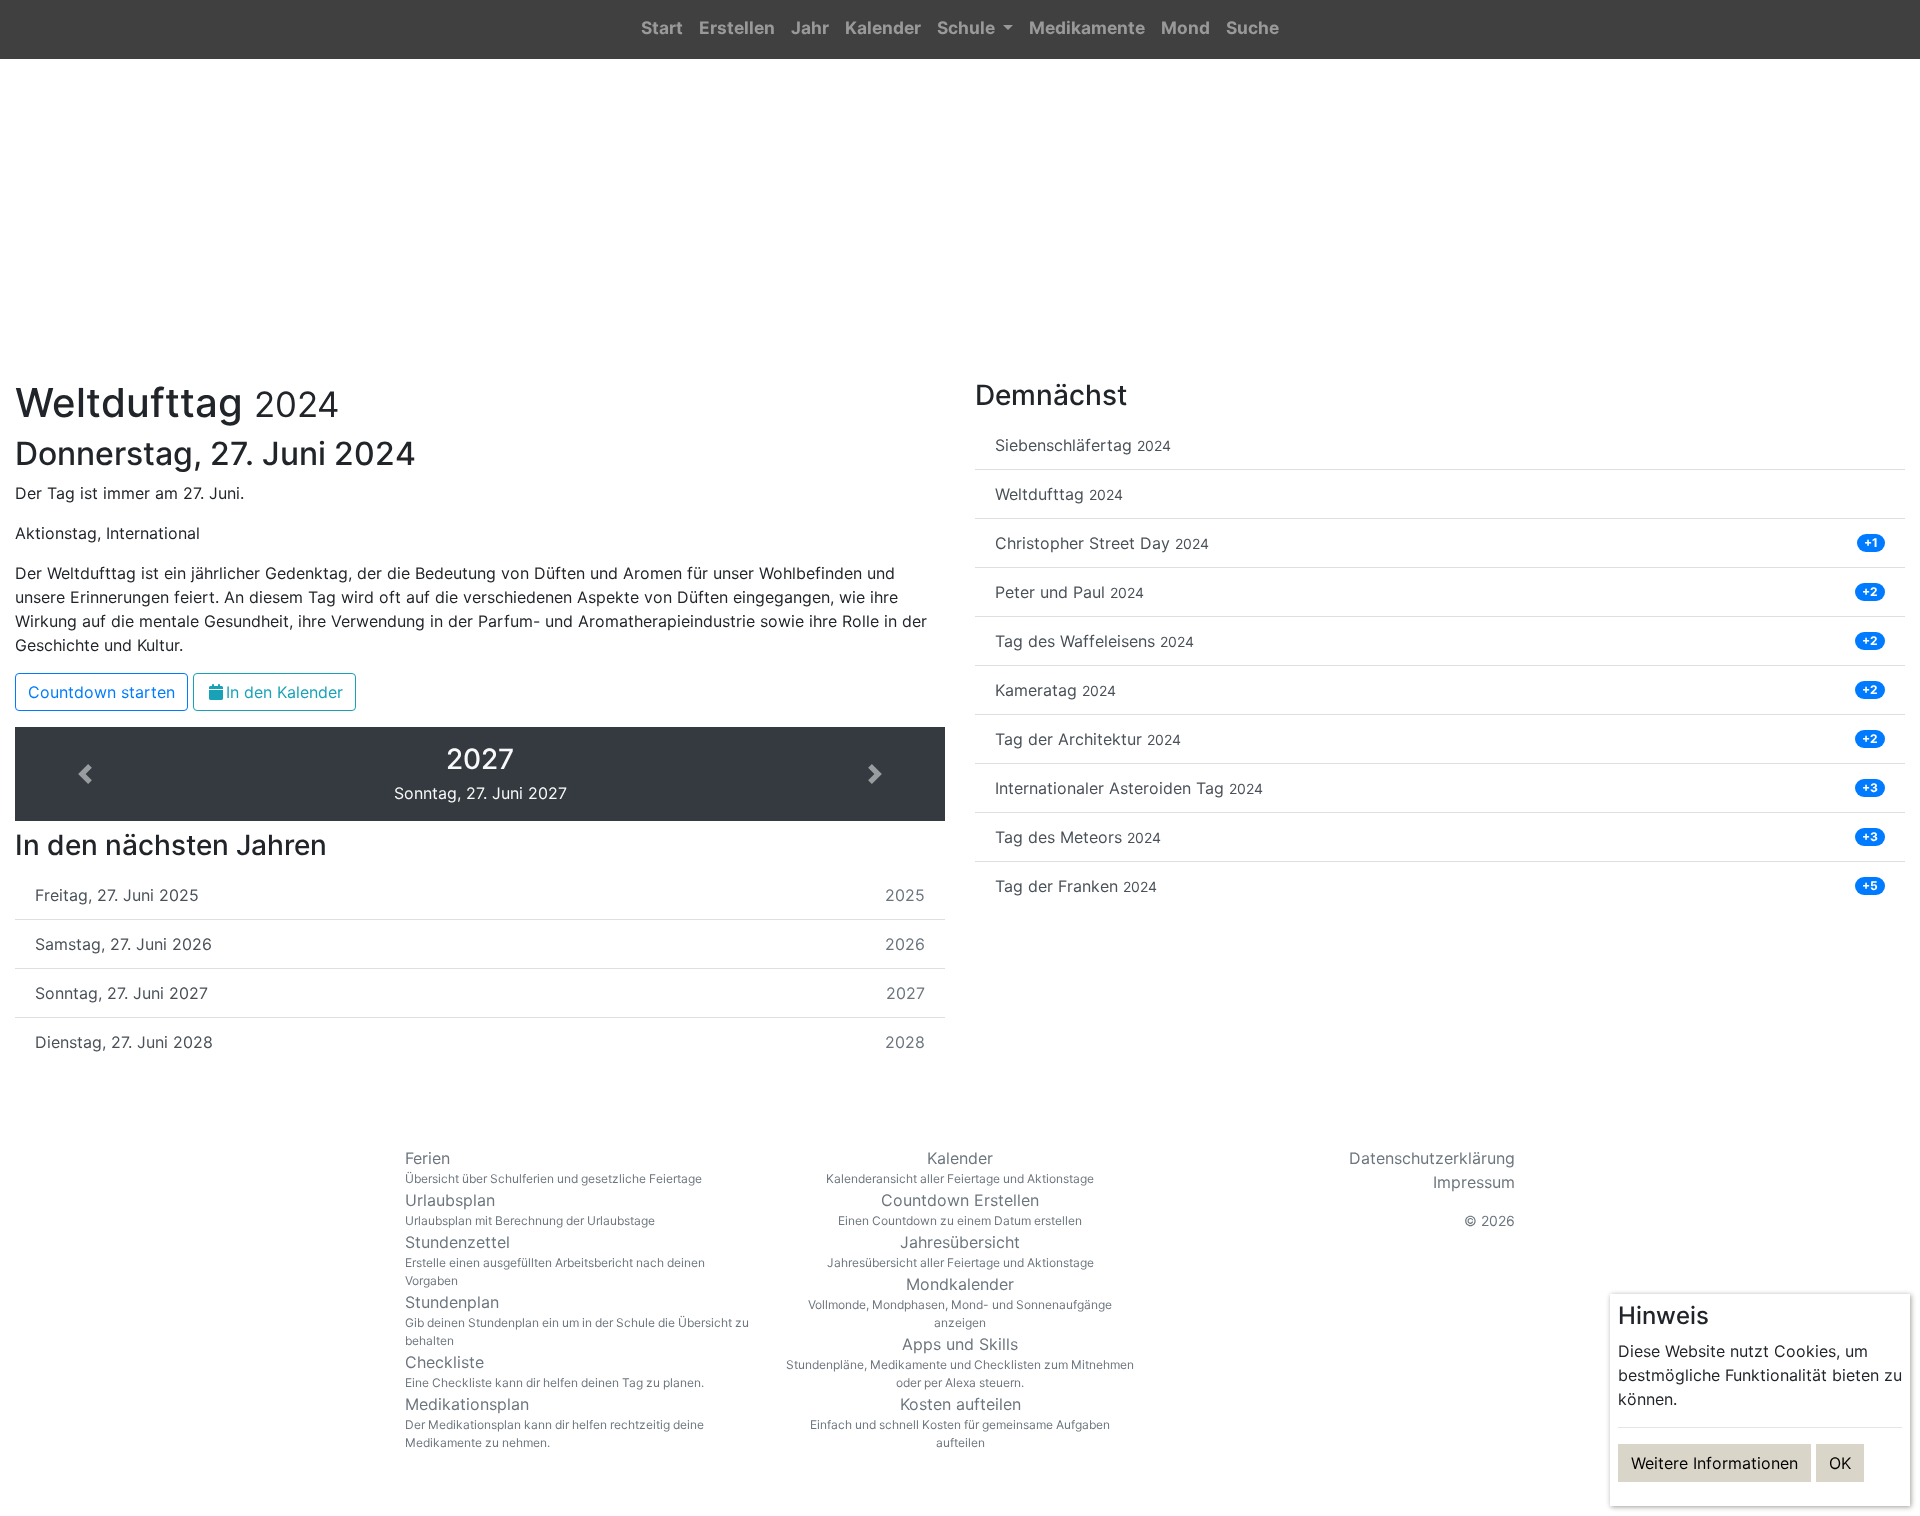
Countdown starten (101, 692)
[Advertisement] (960, 231)
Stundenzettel (555, 1260)
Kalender (960, 1167)
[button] (975, 29)
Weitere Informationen (1714, 1463)
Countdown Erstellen (960, 1209)
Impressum (1474, 1182)
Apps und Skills (960, 1362)
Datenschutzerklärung (1432, 1158)
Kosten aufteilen (960, 1422)
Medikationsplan (554, 1422)
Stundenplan (577, 1320)
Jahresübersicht (960, 1251)
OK (1840, 1463)
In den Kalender (284, 692)
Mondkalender (960, 1302)
